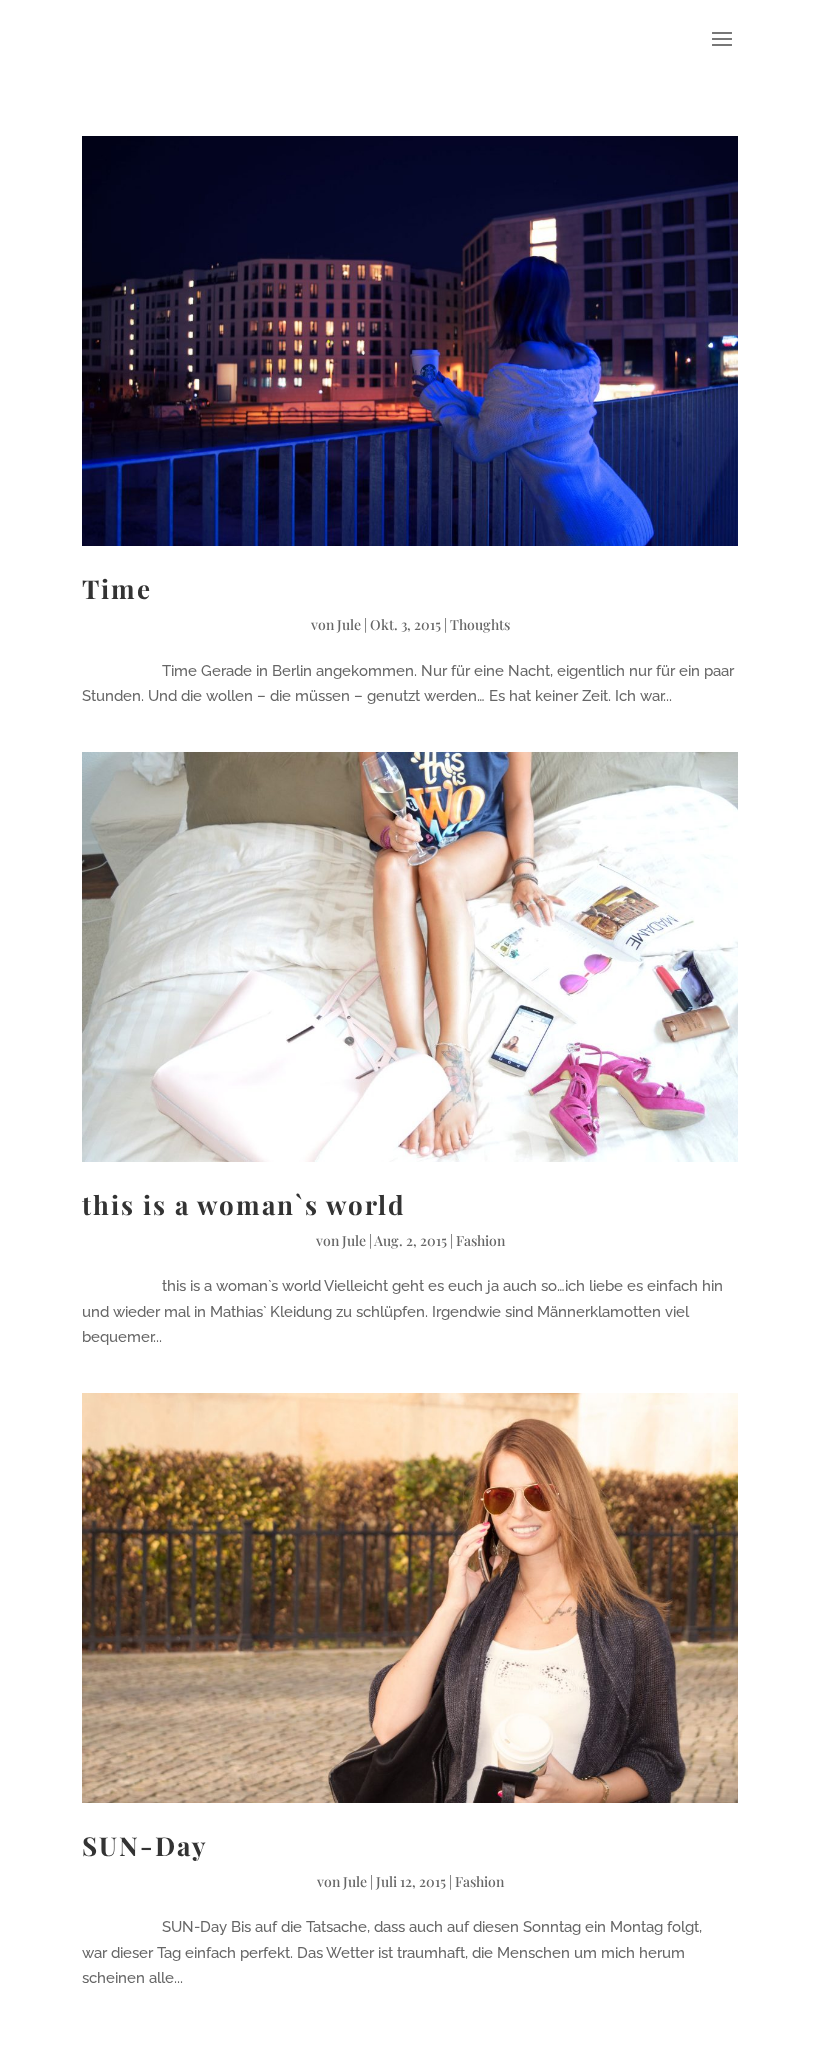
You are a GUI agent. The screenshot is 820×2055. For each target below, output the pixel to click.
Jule (349, 624)
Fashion (480, 1240)
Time (117, 588)
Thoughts (480, 624)
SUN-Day (145, 1845)
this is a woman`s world (244, 1204)
